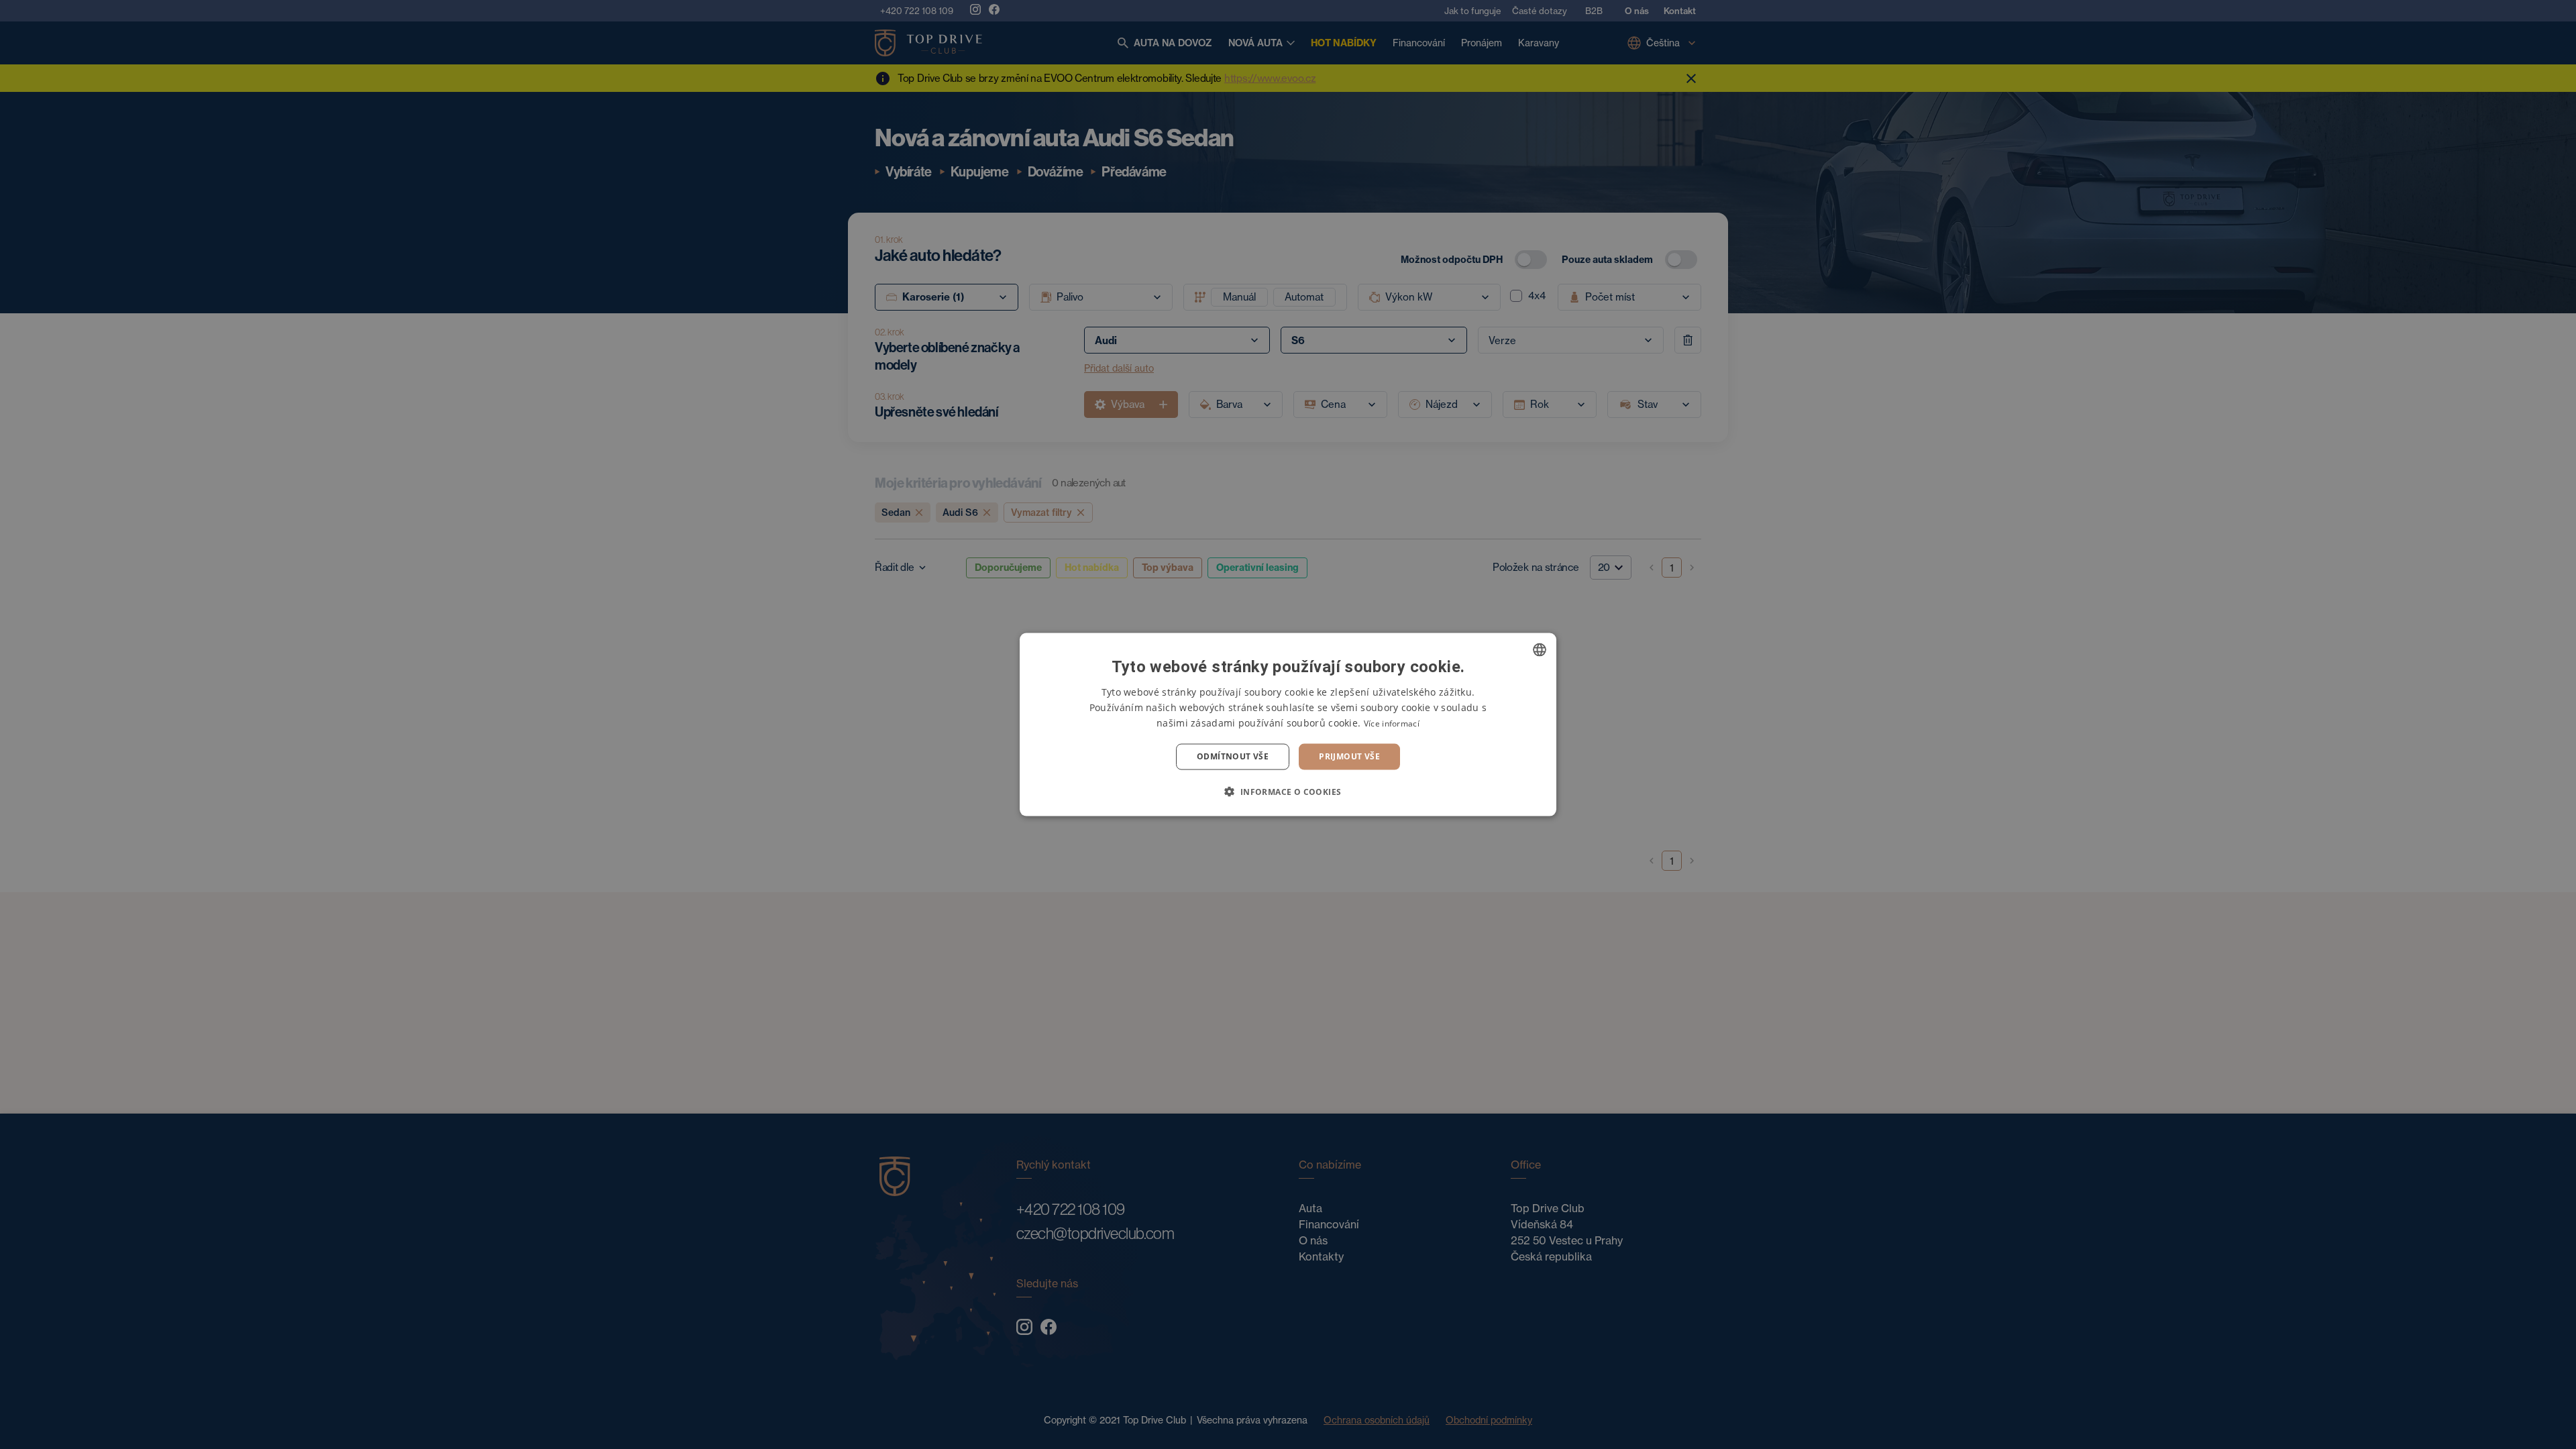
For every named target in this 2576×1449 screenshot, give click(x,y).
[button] (1288, 791)
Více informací (1392, 723)
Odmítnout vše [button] (1233, 756)
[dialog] (1288, 725)
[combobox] (1540, 650)
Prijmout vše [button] (1349, 756)
